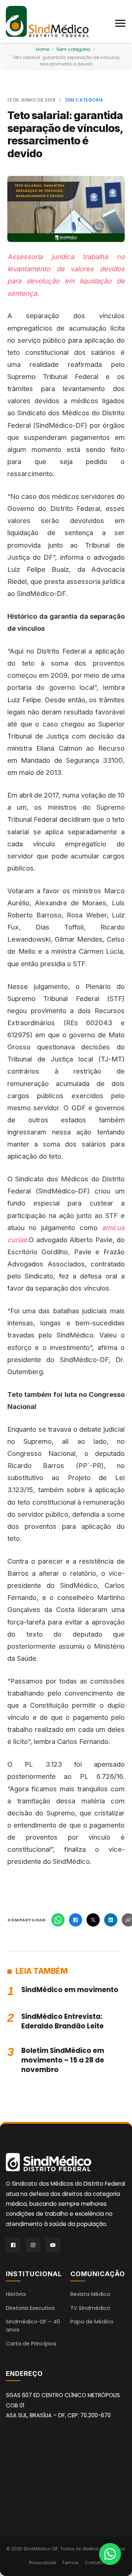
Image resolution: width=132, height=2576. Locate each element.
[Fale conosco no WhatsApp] (110, 2554)
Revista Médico (90, 2294)
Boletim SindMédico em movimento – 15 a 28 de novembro (63, 2060)
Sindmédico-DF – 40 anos (33, 2326)
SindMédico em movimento (70, 1990)
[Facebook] (76, 1920)
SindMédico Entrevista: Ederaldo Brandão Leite (63, 2021)
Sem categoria (73, 49)
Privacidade (43, 2563)
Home (43, 49)
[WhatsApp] (58, 1920)
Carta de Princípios (31, 2344)
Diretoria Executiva (30, 2308)
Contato (94, 2563)
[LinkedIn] (111, 1920)
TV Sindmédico (90, 2308)
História (16, 2294)
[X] (93, 1920)
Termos (70, 2563)
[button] (121, 22)
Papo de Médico (92, 2322)
